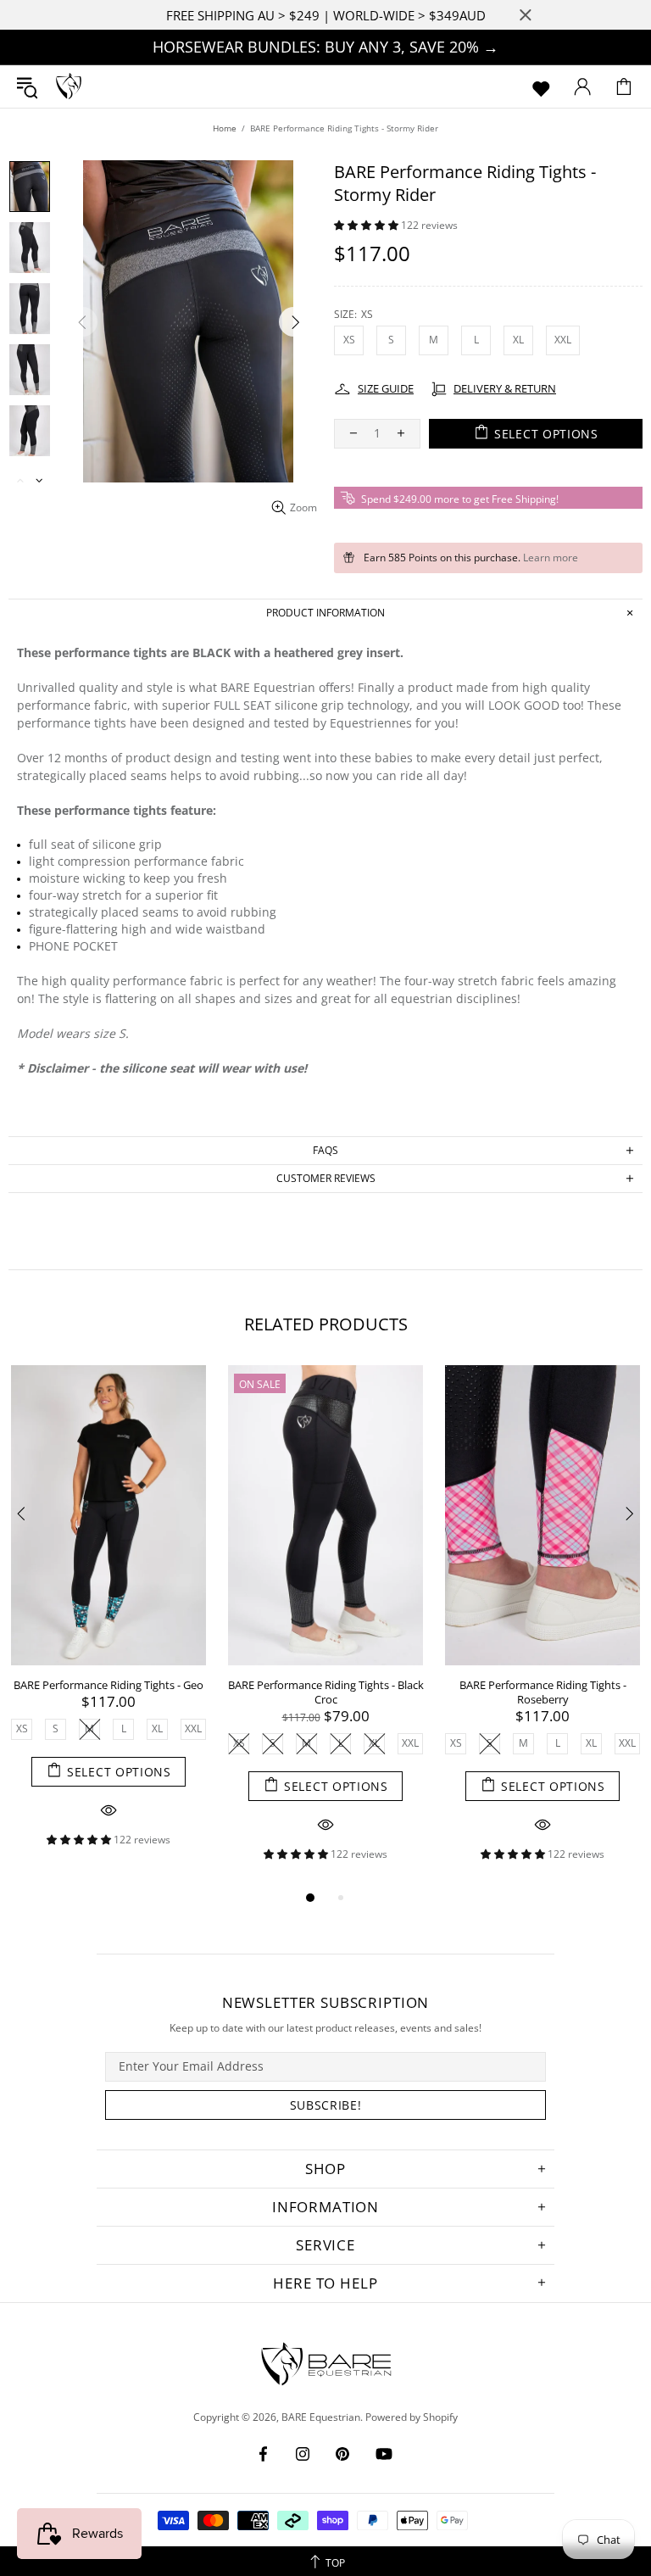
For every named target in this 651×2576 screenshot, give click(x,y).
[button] (367, 225)
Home (225, 128)
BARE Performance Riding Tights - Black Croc (326, 1692)
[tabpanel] (108, 1619)
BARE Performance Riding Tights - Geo (108, 1685)
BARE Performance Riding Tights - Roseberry (543, 1692)
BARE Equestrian (69, 86)
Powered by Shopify (412, 2417)
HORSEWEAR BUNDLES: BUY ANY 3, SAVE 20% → (325, 47)
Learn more (551, 558)
